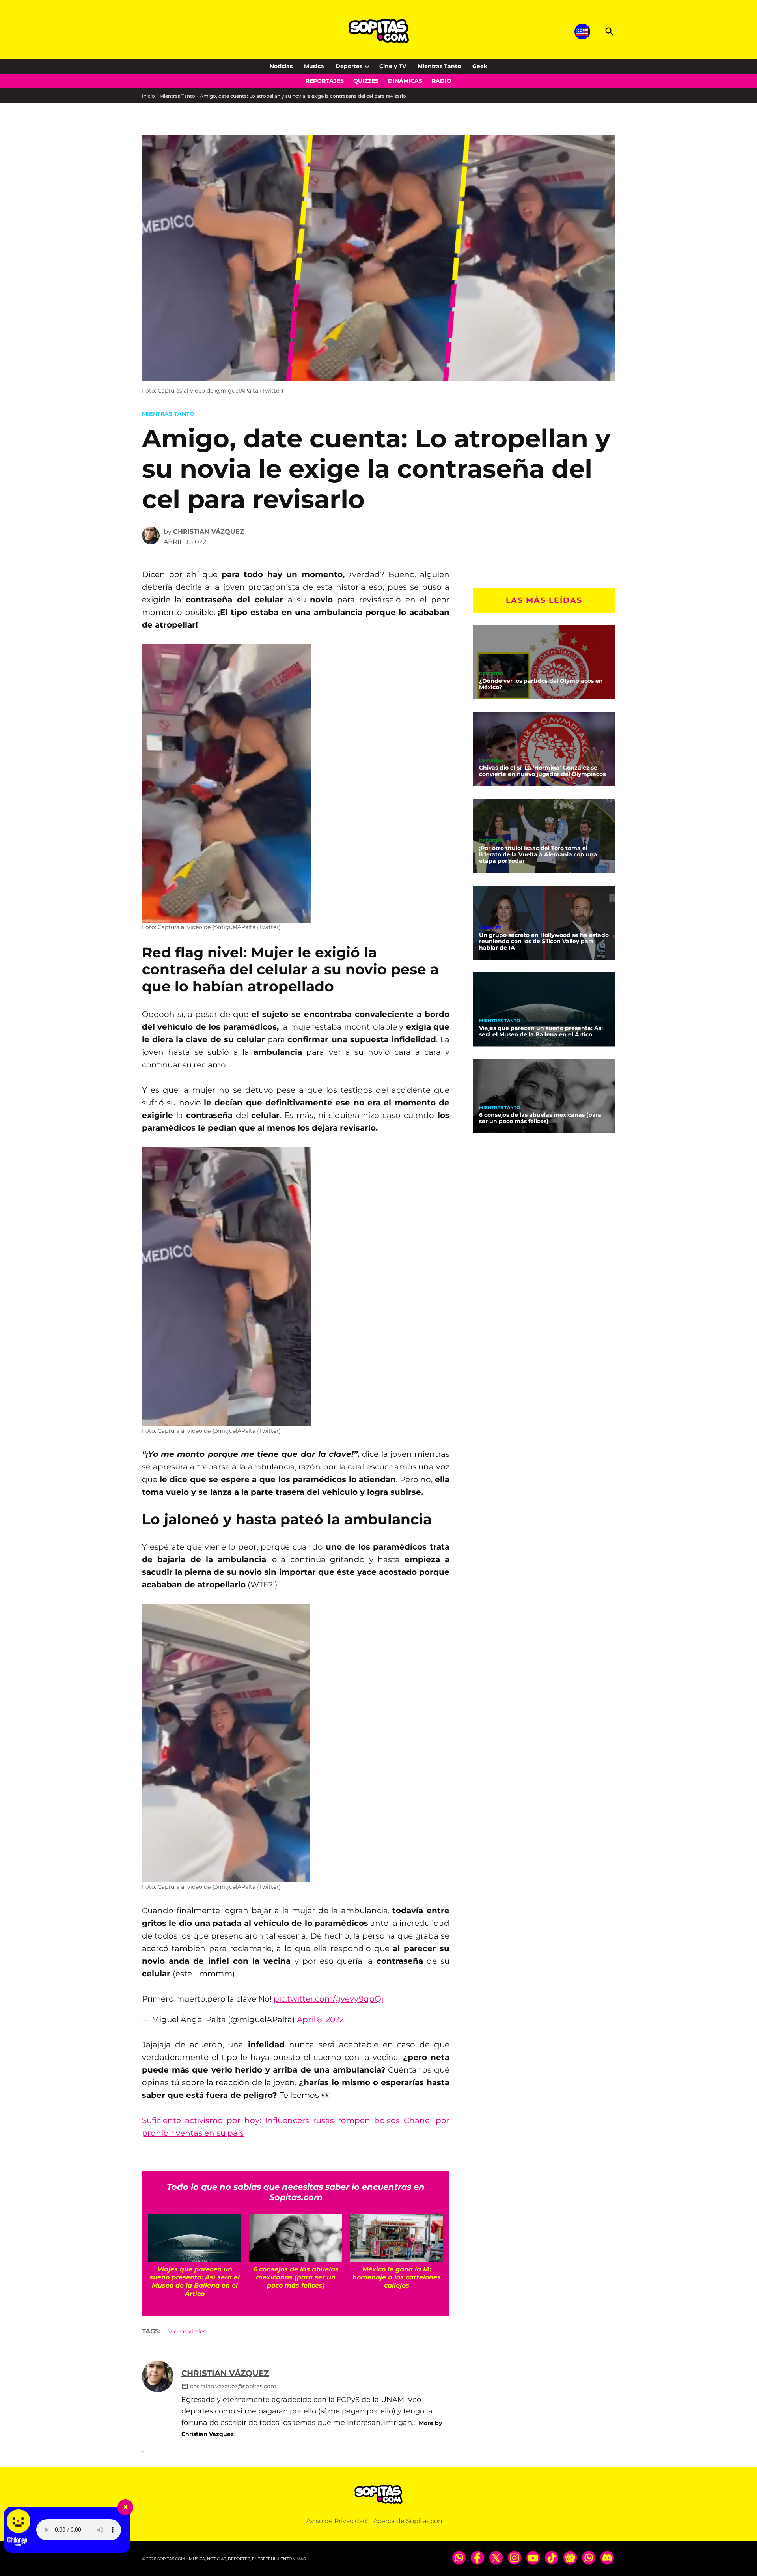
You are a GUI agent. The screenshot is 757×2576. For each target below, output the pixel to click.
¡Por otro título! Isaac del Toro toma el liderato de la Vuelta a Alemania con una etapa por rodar (538, 854)
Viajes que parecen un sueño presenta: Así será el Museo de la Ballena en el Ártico (541, 1031)
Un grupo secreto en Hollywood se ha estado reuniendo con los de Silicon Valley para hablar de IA (544, 941)
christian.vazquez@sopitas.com (233, 2386)
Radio (442, 81)
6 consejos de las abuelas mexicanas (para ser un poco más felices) (540, 1118)
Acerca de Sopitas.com (409, 2521)
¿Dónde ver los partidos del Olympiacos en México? (541, 684)
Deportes (349, 66)
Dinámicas (405, 81)
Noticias (281, 66)
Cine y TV (393, 66)
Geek (480, 66)
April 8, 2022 (320, 2019)
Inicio (148, 96)
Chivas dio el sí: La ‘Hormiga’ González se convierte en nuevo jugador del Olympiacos (542, 771)
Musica (314, 66)
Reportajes (325, 81)
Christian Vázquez (209, 532)
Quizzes (366, 81)
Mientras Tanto (439, 66)
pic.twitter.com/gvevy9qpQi (328, 1999)
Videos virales (187, 2331)
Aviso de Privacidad (337, 2521)
